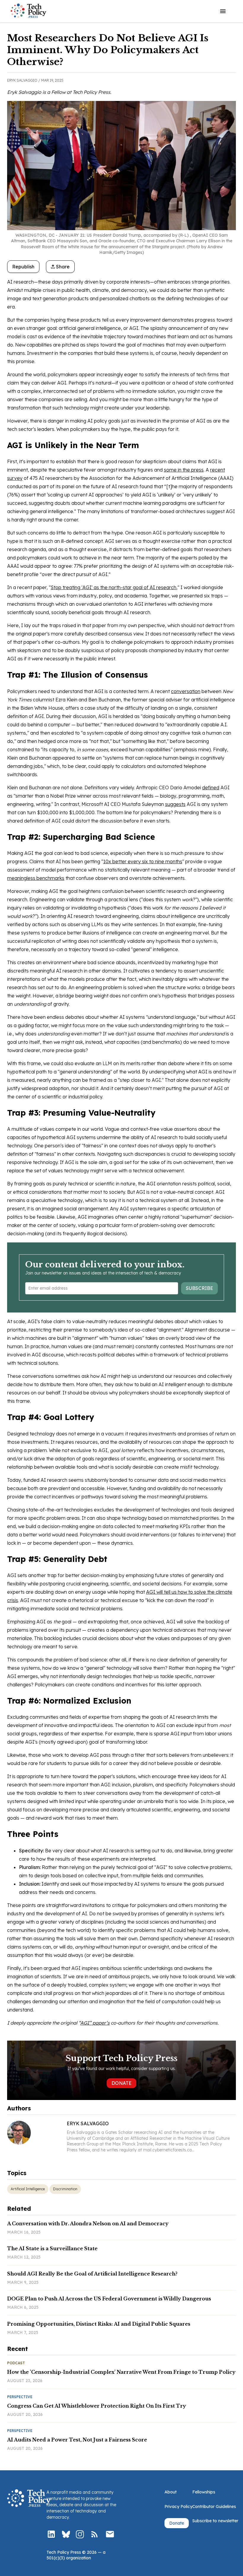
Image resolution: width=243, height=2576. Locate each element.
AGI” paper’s (95, 2023)
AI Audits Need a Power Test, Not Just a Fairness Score (77, 2440)
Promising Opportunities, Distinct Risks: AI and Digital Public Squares (99, 2324)
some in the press (184, 470)
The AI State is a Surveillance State (52, 2248)
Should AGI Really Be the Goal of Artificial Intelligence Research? (92, 2274)
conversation (186, 691)
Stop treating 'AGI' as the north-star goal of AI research (113, 587)
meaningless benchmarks (36, 878)
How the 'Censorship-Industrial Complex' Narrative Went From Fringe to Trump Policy (121, 2372)
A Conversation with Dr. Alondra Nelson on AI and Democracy (88, 2224)
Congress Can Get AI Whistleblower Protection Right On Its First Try (97, 2406)
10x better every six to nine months (143, 861)
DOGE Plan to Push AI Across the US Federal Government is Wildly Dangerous (109, 2299)
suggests (175, 804)
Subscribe (199, 1288)
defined (211, 787)
